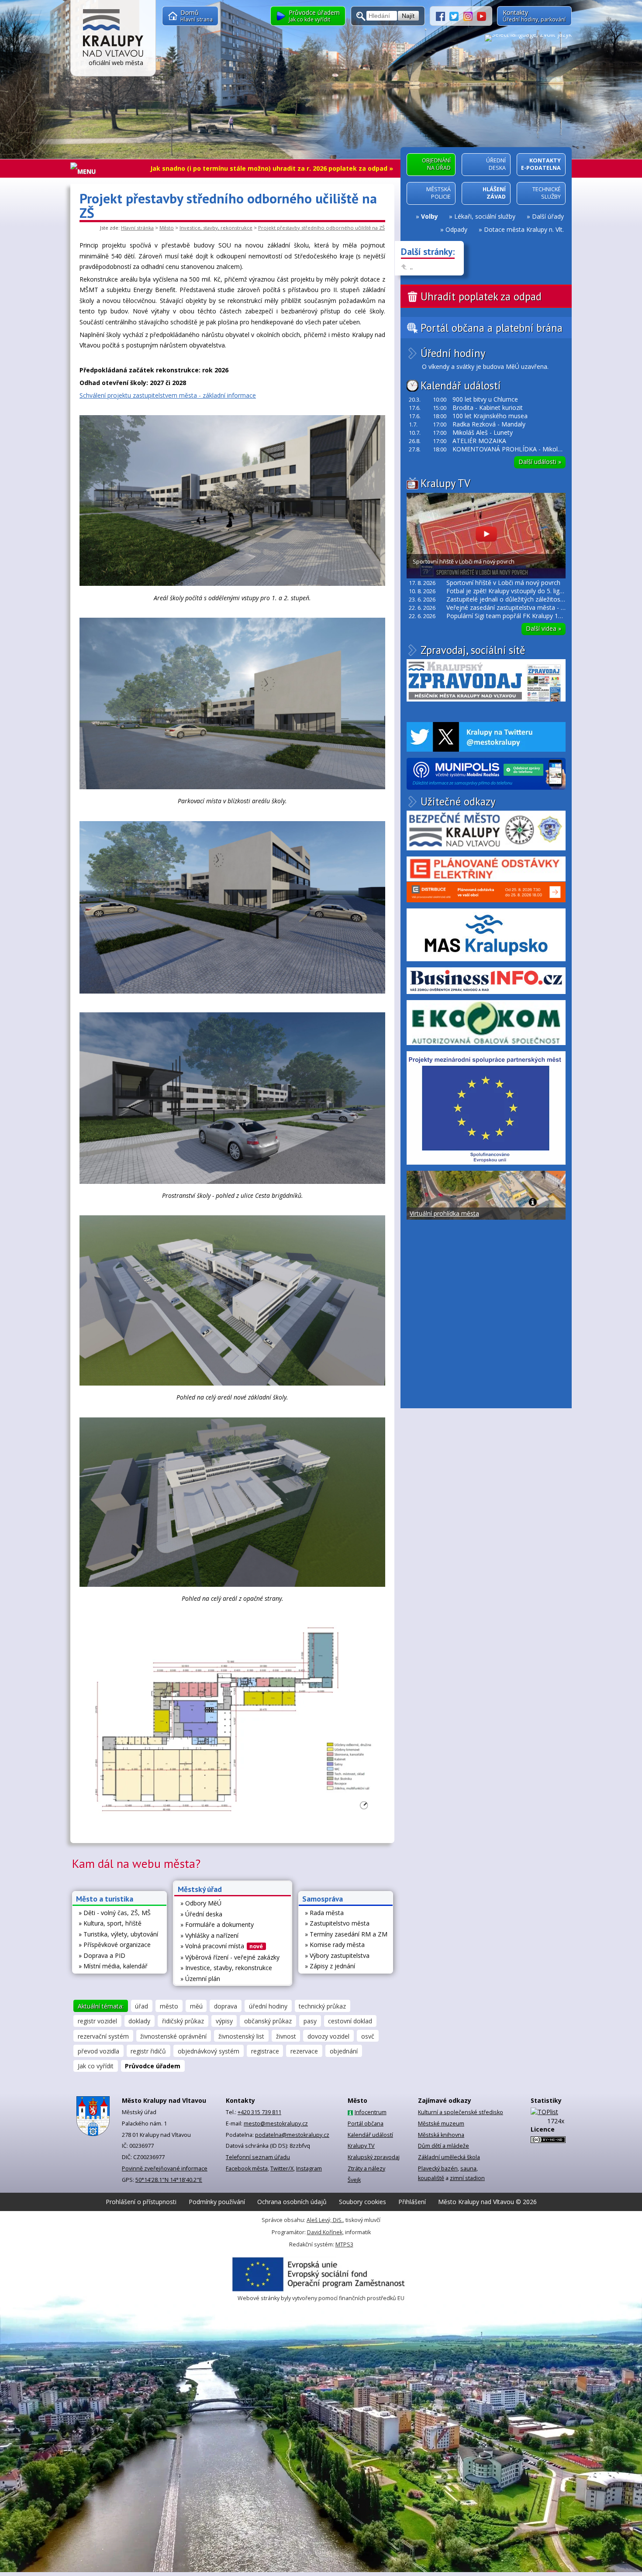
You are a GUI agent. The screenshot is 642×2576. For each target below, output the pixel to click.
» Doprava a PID (102, 1955)
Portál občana (366, 2124)
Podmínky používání (217, 2202)
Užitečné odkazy (458, 801)
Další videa (544, 628)
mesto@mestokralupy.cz (276, 2124)
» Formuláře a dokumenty (217, 1924)
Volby (430, 216)
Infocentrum (371, 2112)
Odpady (456, 229)
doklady (139, 2021)
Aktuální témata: (101, 2006)
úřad (142, 2006)
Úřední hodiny (453, 353)
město (169, 2006)
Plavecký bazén (438, 2168)
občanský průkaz (268, 2021)
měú (196, 2006)
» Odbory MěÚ (201, 1903)
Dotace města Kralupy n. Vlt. (524, 229)
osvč (368, 2036)
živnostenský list (241, 2036)
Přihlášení (412, 2202)
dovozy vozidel (328, 2036)
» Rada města (324, 1913)
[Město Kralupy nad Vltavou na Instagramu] (470, 15)
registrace (265, 2051)
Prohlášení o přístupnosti (141, 2202)
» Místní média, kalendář (113, 1966)
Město (167, 228)
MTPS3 (344, 2244)
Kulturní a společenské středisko (461, 2112)
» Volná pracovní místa (222, 1946)
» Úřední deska (201, 1914)
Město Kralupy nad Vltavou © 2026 (487, 2202)
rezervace (304, 2051)
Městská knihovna (441, 2135)
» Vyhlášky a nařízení (209, 1935)
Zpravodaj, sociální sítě (473, 650)
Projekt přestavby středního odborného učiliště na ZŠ (321, 228)
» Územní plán (200, 1979)
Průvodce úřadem (153, 2066)
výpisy (224, 2021)
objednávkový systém (209, 2051)
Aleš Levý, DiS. (325, 2220)
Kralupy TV (445, 483)
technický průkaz (322, 2006)
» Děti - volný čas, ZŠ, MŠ (115, 1913)
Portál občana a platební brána (492, 328)
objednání (344, 2051)
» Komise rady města (335, 1945)
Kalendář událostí (461, 385)
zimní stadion (467, 2178)
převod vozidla (98, 2051)
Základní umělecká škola (449, 2157)
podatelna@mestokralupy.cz (292, 2135)
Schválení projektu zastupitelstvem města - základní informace (168, 395)
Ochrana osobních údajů (292, 2202)
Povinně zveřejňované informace (165, 2168)
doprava (226, 2006)
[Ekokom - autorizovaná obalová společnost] (486, 1023)
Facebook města (247, 2168)
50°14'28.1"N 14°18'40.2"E (169, 2180)
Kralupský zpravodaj (374, 2157)
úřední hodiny (268, 2006)
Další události (540, 462)
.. (411, 267)
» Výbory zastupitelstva (337, 1955)
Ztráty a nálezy (366, 2168)
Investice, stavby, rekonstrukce (216, 228)
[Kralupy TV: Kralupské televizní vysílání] (481, 15)
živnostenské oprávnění (173, 2036)
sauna (468, 2168)
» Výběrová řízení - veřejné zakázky (230, 1957)
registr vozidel (97, 2021)
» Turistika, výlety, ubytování (118, 1934)
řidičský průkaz (183, 2021)
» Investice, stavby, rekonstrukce (226, 1968)
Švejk (354, 2180)
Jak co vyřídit (96, 2066)
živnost (286, 2036)
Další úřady (548, 216)
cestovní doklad (350, 2021)
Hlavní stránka (137, 228)
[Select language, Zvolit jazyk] (528, 38)
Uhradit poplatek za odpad (481, 296)
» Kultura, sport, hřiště (110, 1923)
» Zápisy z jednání (330, 1966)
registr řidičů (148, 2051)
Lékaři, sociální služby (485, 216)
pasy (310, 2021)
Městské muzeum (441, 2124)
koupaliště (431, 2178)
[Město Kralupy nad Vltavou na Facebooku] (443, 15)
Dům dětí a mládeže (444, 2146)
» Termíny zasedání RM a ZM (346, 1934)
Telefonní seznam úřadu (258, 2157)
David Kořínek (325, 2232)
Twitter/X (282, 2168)
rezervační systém (103, 2036)
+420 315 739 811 (259, 2112)
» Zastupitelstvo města (337, 1923)
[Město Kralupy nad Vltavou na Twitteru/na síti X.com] (456, 15)
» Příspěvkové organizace (115, 1945)
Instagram (309, 2168)
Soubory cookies (362, 2202)
